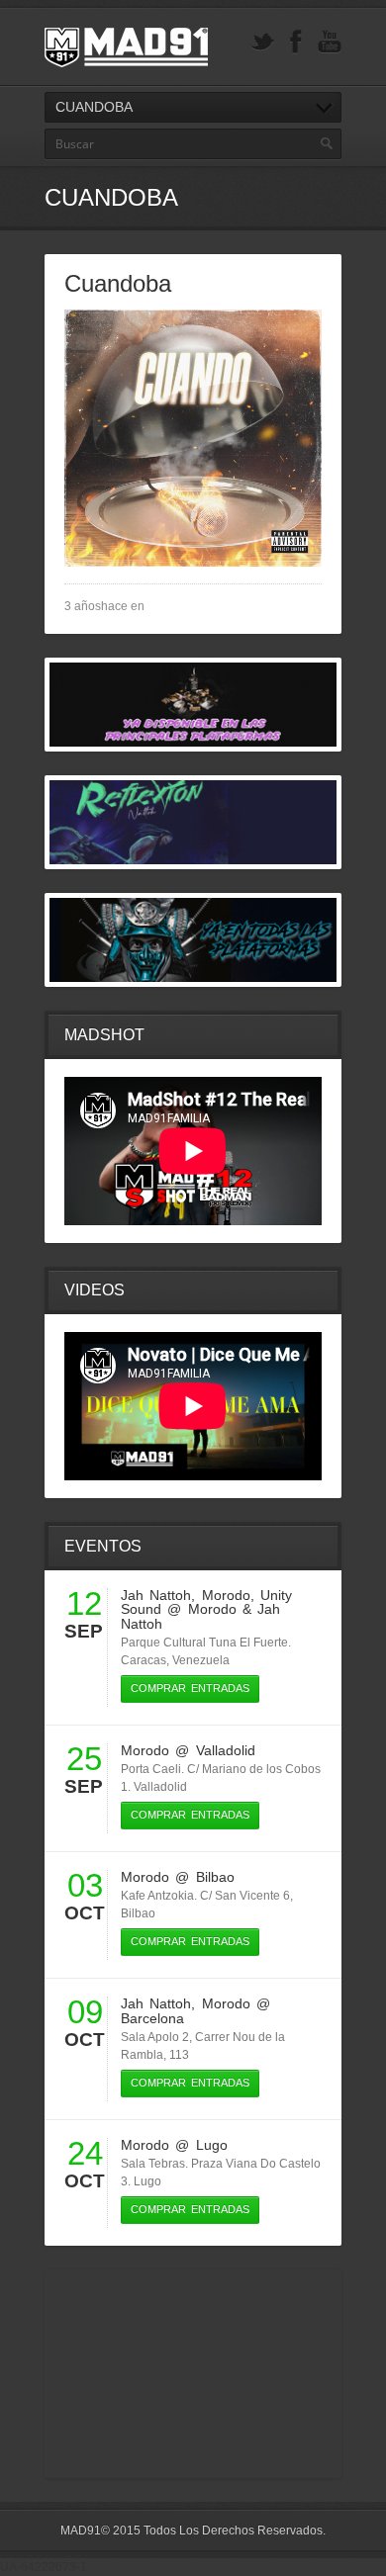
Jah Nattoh (156, 1595)
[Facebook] (296, 42)
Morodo (226, 1595)
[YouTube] (330, 42)
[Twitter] (262, 42)
